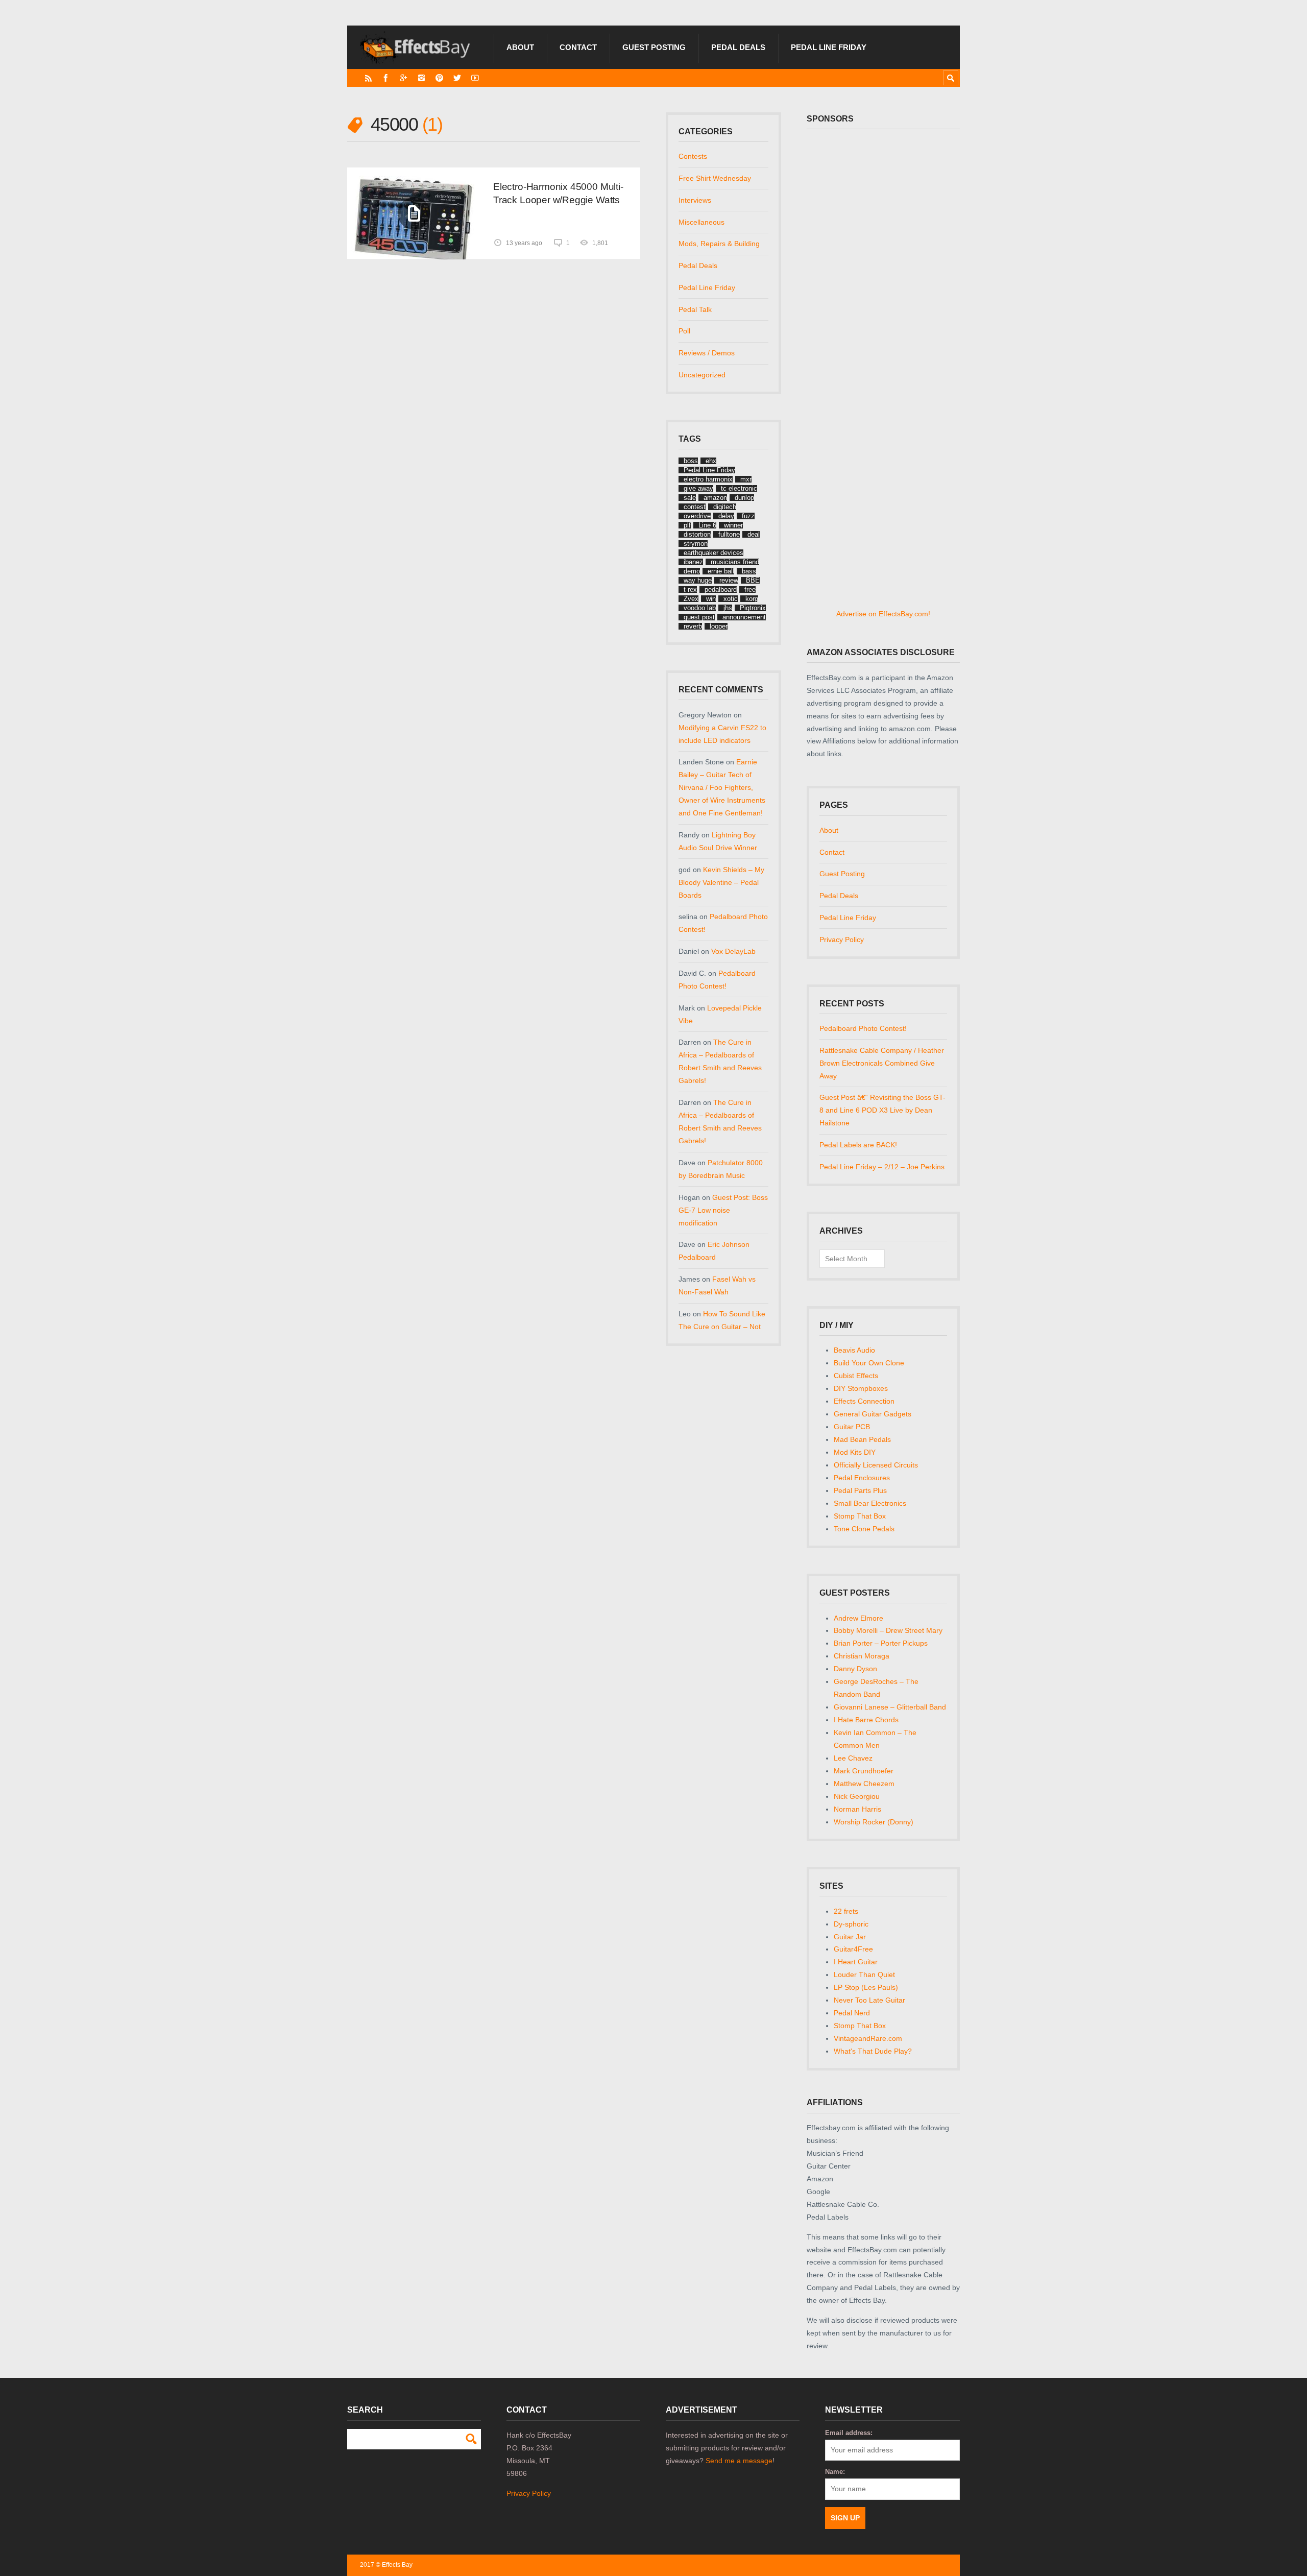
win (711, 599)
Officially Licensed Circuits (876, 1465)
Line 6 (707, 525)
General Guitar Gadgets (873, 1414)
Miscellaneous (701, 222)
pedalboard (721, 589)
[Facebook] (386, 78)
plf (687, 525)
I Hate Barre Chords (866, 1720)
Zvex (691, 599)
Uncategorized (702, 375)
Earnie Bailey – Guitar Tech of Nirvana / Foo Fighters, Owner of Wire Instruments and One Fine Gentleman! (722, 787)
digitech (725, 507)
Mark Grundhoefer (864, 1771)
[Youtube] (475, 78)
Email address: (849, 2433)
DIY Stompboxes (861, 1388)
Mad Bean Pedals (862, 1439)
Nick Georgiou (857, 1796)
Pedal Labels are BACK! (858, 1145)
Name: (835, 2472)
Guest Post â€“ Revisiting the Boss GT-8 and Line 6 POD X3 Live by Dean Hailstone (882, 1110)
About (520, 47)
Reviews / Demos (707, 353)
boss (691, 461)
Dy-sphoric (851, 1924)
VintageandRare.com (868, 2038)
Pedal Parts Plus (860, 1490)
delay (726, 516)
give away (698, 488)
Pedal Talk (695, 309)
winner (733, 525)
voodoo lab (700, 608)
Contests (693, 156)
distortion (697, 534)
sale (690, 498)
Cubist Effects (856, 1376)
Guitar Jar (850, 1937)
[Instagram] (421, 78)
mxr (746, 479)
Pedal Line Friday (829, 47)
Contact (578, 47)
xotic (731, 599)
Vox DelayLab (733, 951)
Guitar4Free (853, 1949)
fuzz (748, 516)
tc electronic (739, 488)
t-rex (690, 589)
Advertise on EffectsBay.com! (883, 614)
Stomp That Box (860, 1516)
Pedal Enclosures (862, 1478)
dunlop (744, 498)
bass (749, 571)
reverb (693, 626)
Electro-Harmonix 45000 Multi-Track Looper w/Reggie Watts (558, 193)
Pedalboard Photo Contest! (863, 1028)
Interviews (695, 200)
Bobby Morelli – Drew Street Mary (888, 1630)
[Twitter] (457, 78)
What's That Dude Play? (873, 2051)
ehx (711, 461)
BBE (753, 580)
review (729, 580)
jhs (728, 608)
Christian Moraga (862, 1656)
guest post (699, 617)
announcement (744, 617)
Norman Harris (857, 1809)
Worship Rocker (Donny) (874, 1822)
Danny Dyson (855, 1669)
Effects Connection (864, 1401)
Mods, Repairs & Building (719, 244)
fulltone (729, 534)
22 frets (846, 1911)
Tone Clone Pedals (864, 1529)
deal (754, 534)
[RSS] (368, 78)
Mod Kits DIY (855, 1452)
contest (695, 507)
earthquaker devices (713, 553)
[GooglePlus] (404, 78)
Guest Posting (654, 47)
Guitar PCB (852, 1427)
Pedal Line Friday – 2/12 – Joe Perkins (882, 1167)
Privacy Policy (842, 940)
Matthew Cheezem (864, 1784)
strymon (696, 544)
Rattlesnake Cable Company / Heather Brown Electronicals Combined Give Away (882, 1063)
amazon (715, 498)
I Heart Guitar (856, 1962)
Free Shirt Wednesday (715, 178)
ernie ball (721, 571)
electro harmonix (708, 479)
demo (692, 571)
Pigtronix (753, 608)
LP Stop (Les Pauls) (866, 1987)
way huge (698, 580)
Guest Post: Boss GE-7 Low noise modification (723, 1210)
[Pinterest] (439, 78)
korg (752, 599)
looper (719, 626)
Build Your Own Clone (869, 1363)
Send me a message (739, 2461)
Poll (684, 331)
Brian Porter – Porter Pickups (881, 1643)
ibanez (693, 562)
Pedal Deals (738, 47)
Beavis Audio (854, 1350)
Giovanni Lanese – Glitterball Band (890, 1707)
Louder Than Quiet (864, 1975)
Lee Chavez (853, 1758)
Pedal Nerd (852, 2013)
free (750, 589)
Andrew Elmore (858, 1618)
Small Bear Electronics (870, 1503)
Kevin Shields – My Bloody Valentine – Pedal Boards (721, 882)
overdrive (697, 516)
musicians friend (735, 562)
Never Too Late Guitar (869, 2000)
